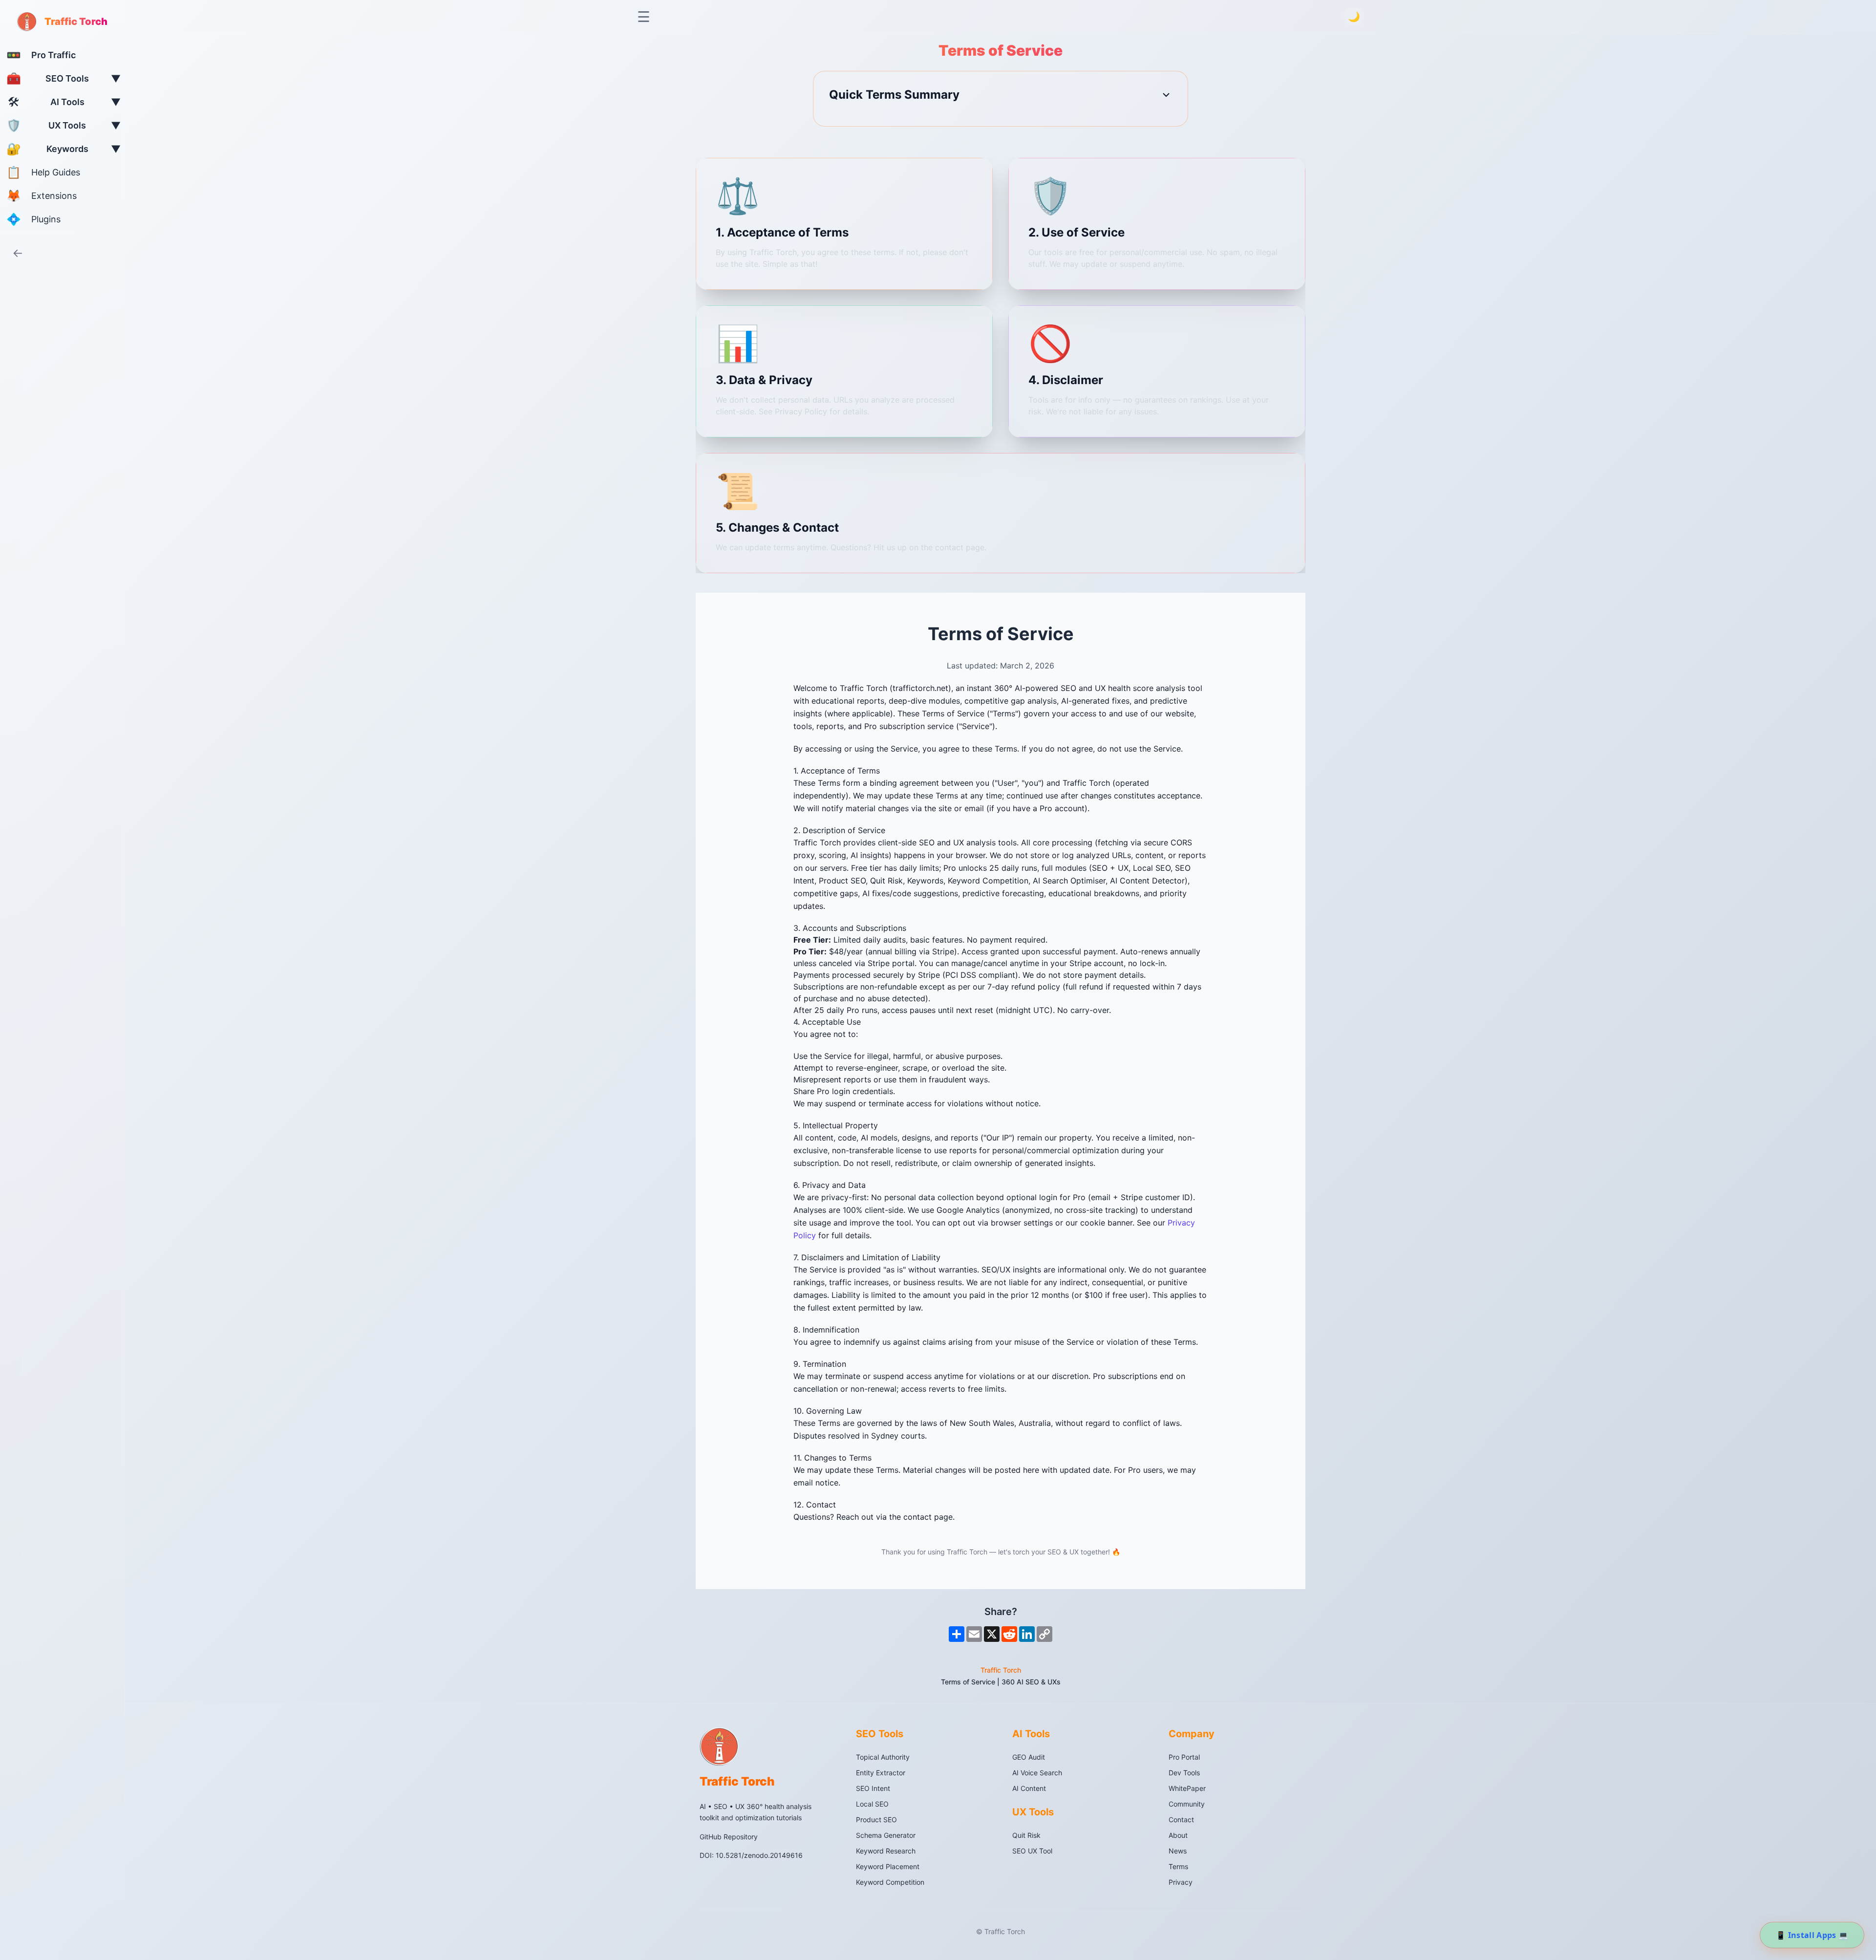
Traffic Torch (1001, 1670)
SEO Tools (880, 1734)
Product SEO (876, 1820)
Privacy (1181, 1882)
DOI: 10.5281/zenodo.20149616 (751, 1855)
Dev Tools (1184, 1773)
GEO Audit (1029, 1757)
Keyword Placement (888, 1866)
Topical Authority (883, 1757)
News (1178, 1851)
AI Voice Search (1037, 1773)
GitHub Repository (729, 1836)
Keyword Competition (890, 1882)
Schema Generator (886, 1835)
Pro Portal (1184, 1757)
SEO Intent (873, 1788)
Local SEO (872, 1804)
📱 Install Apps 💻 (1812, 1935)
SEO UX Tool (1032, 1851)
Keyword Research (886, 1851)
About (1178, 1835)
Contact (1181, 1820)
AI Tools (1031, 1734)
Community (1187, 1804)
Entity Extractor (881, 1773)
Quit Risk (1026, 1835)
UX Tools (1033, 1812)
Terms (1178, 1866)
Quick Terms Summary (894, 95)
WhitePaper (1187, 1788)
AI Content (1029, 1788)
